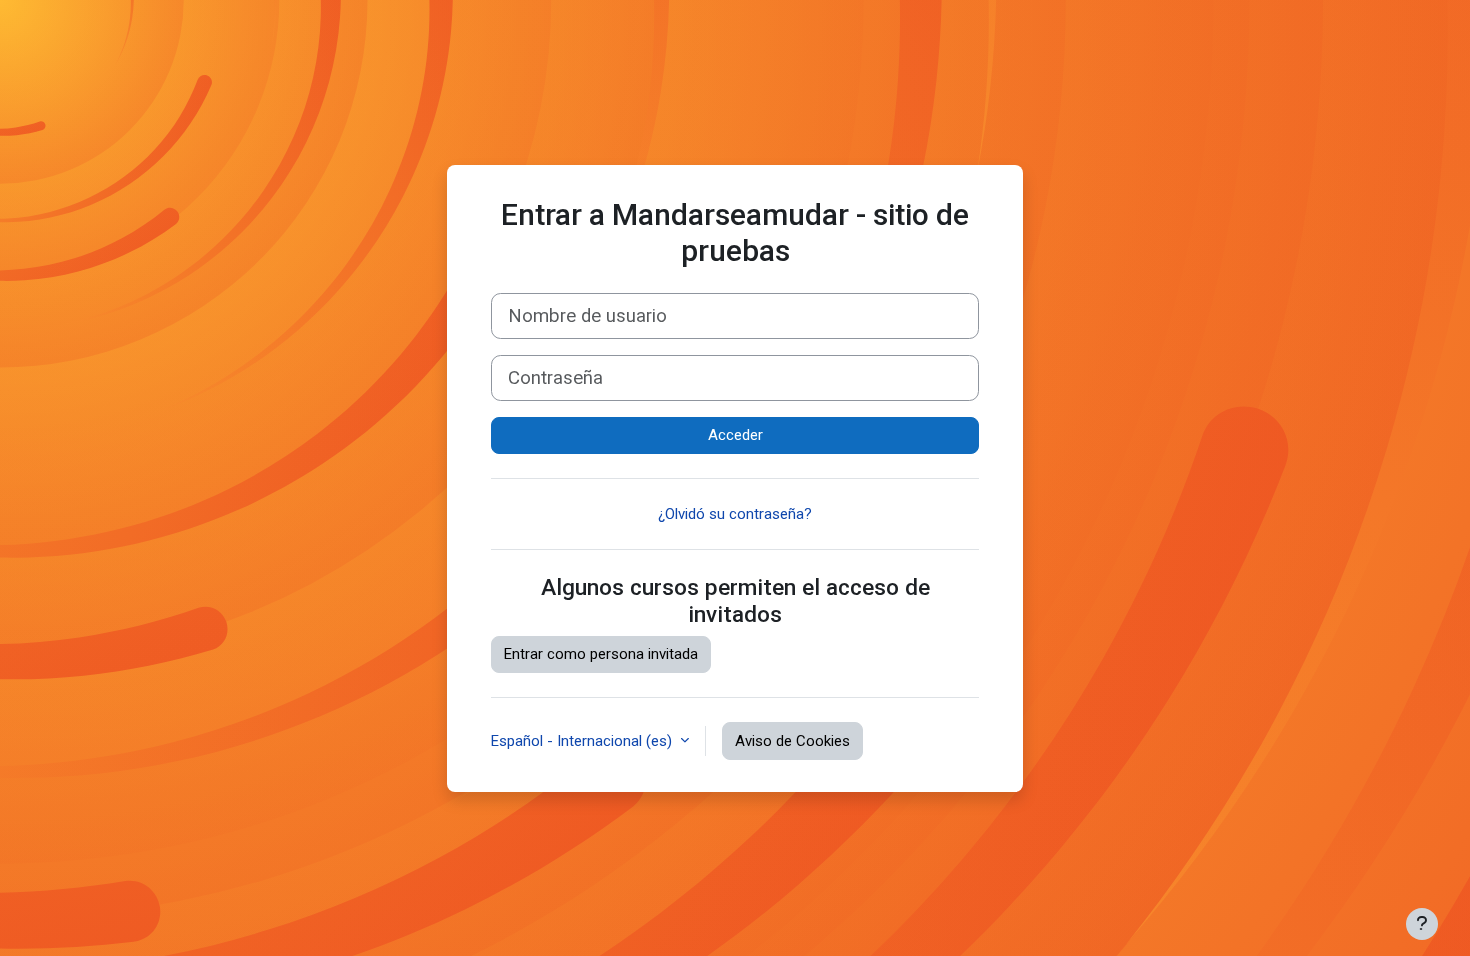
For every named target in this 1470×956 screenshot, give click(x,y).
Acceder (735, 435)
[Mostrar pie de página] (1422, 924)
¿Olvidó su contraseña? (735, 514)
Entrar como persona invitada (601, 654)
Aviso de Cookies (792, 741)
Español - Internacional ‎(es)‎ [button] (583, 741)
